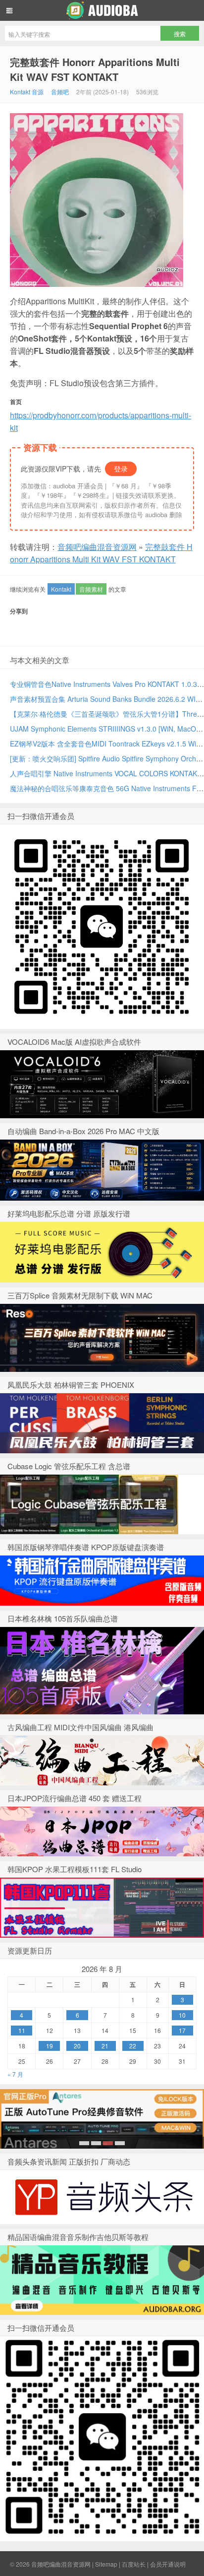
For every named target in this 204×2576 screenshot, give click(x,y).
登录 (121, 469)
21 (105, 2046)
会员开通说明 (168, 2564)
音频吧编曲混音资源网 (102, 10)
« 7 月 (15, 2074)
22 (133, 2046)
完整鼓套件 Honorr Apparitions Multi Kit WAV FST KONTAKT (95, 69)
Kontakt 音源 (27, 92)
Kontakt (61, 589)
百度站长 (134, 2564)
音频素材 (91, 589)
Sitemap (106, 2564)
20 (77, 2046)
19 (50, 2046)
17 (182, 2030)
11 (22, 2030)
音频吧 (60, 92)
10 (182, 2015)
